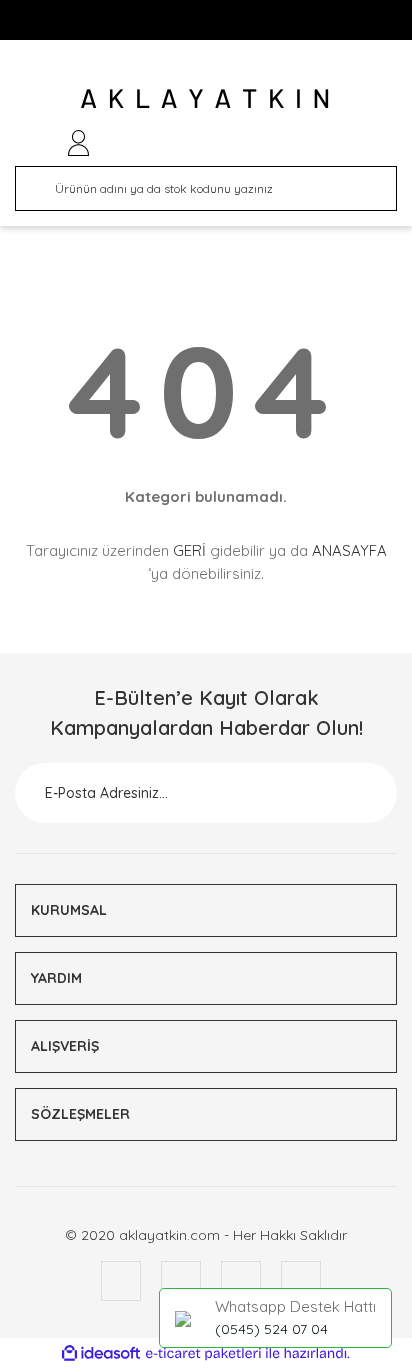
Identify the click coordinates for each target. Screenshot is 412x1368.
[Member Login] (79, 143)
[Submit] (357, 793)
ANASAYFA (349, 550)
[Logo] (206, 97)
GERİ (189, 550)
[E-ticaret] (203, 1353)
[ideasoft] (101, 1353)
